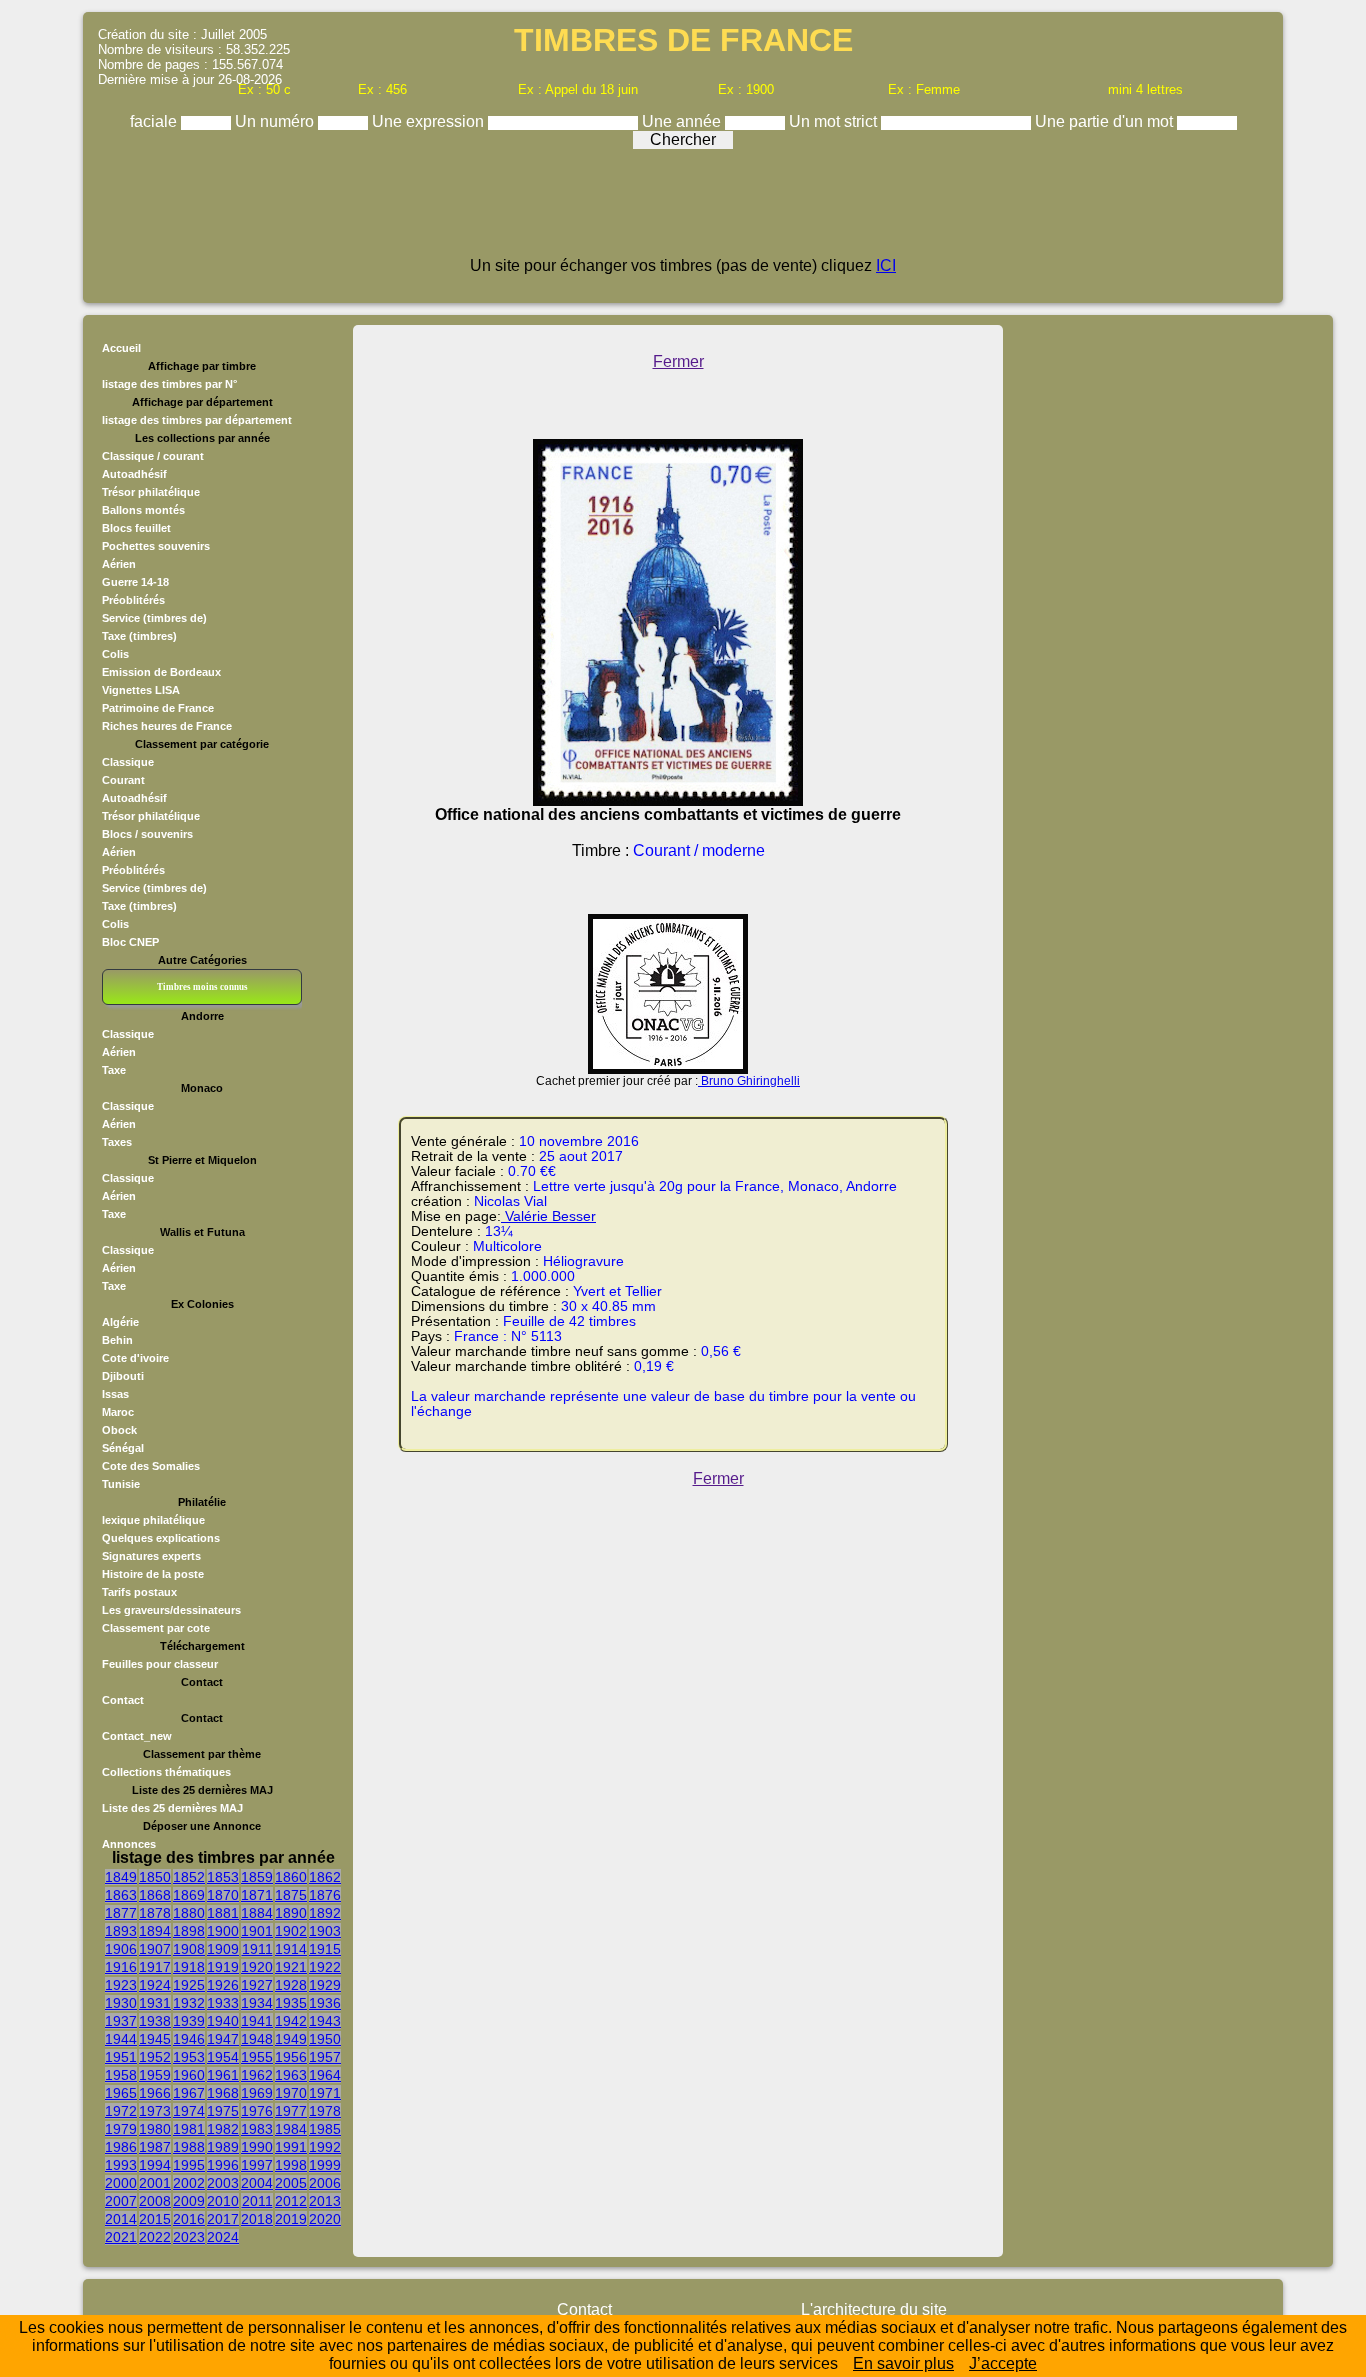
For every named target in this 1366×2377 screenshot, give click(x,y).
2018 (257, 2219)
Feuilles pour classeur (160, 1664)
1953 (189, 2057)
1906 (121, 1949)
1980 (155, 2129)
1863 (121, 1895)
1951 (121, 2057)
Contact (123, 1700)
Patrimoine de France (158, 708)
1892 (325, 1913)
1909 (223, 1949)
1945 (155, 2039)
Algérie (120, 1322)
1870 (223, 1895)
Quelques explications (161, 1538)
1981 (189, 2129)
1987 (155, 2147)
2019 (291, 2219)
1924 (155, 1985)
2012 (291, 2201)
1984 (291, 2129)
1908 (189, 1949)
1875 (291, 1895)
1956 (291, 2057)
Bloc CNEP (130, 942)
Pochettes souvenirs (156, 546)
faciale (155, 121)
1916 (121, 1967)
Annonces (129, 1844)
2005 (291, 2183)
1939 (189, 2021)
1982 (223, 2129)
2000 (121, 2183)
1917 (155, 1967)
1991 (291, 2147)
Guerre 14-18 (135, 582)
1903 (325, 1931)
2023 (189, 2237)
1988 (189, 2147)
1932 (189, 2003)
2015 (155, 2219)
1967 (189, 2093)
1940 (223, 2021)
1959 (155, 2075)
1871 (257, 1895)
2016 (189, 2219)
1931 (155, 2003)
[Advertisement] (683, 212)
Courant (123, 780)
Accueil (121, 348)
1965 (121, 2093)
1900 (223, 1931)
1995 (189, 2165)
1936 (325, 2003)
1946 (189, 2039)
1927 (257, 1985)
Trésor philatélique (151, 492)
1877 (121, 1913)
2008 (155, 2201)
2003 (223, 2183)
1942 (291, 2021)
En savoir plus (903, 2363)
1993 (121, 2165)
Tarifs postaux (139, 1592)
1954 (223, 2057)
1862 (325, 1877)
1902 (291, 1931)
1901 (257, 1931)
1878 (155, 1913)
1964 (325, 2075)
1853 (223, 1877)
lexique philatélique (153, 1520)
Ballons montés (143, 510)
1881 (223, 1913)
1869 (189, 1895)
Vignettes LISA (141, 690)
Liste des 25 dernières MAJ (172, 1808)
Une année (683, 121)
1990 (257, 2147)
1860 (291, 1877)
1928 (291, 1985)
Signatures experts (151, 1556)
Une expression (430, 121)
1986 (121, 2147)
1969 (257, 2093)
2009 (189, 2201)
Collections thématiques (166, 1772)
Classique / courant (153, 456)
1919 (223, 1967)
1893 (121, 1931)
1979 (121, 2129)
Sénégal (123, 1448)
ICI (886, 265)
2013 (325, 2201)
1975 (223, 2111)
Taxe (114, 1070)
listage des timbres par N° (169, 384)
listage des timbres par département (197, 420)
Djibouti (123, 1376)
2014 (121, 2219)
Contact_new (137, 1736)
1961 (223, 2075)
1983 (257, 2129)
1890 (291, 1913)
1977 (291, 2111)
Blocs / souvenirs (147, 834)
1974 (189, 2111)
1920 (257, 1967)
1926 (223, 1985)
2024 (223, 2237)
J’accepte (1003, 2363)
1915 (325, 1949)
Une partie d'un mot (1106, 121)
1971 (325, 2093)
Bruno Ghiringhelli (749, 1081)
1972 (121, 2111)
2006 (325, 2183)
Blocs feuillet (136, 528)
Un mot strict (835, 121)
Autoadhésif (134, 474)
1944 (121, 2039)
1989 (223, 2147)
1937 (121, 2021)
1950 (325, 2039)
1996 (223, 2165)
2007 (121, 2201)
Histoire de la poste (153, 1574)
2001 (155, 2183)
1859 (257, 1877)
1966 (155, 2093)
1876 (325, 1895)
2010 (223, 2201)
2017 (223, 2219)
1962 (257, 2075)
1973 (155, 2111)
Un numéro (276, 121)
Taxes (117, 1142)
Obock (119, 1430)
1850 (155, 1877)
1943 (325, 2021)
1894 (155, 1931)
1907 (155, 1949)
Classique (128, 762)
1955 (257, 2057)
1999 (325, 2165)
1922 (325, 1967)
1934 (257, 2003)
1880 (189, 1913)
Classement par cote (156, 1628)
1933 (223, 2003)
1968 (223, 2093)
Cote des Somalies (151, 1466)
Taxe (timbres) (139, 636)
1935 (291, 2003)
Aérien (119, 564)
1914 (291, 1949)
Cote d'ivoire (135, 1358)
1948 (257, 2039)
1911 (257, 1949)
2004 (257, 2183)
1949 (291, 2039)
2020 (325, 2219)
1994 (155, 2165)
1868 (155, 1895)
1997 (257, 2165)
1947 (223, 2039)
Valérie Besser (548, 1216)
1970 (291, 2093)
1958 (121, 2075)
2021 (121, 2237)
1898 (189, 1931)
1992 (325, 2147)
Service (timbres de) (154, 618)
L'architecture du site (874, 2309)
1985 (325, 2129)
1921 (291, 1967)
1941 (257, 2021)
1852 (189, 1877)
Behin (117, 1340)
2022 (155, 2237)
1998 (291, 2165)
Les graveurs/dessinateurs (171, 1610)
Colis (115, 654)
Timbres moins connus (202, 987)
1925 (189, 1985)
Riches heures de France (167, 726)
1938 (155, 2021)
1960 (189, 2075)
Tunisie (121, 1484)
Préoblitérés (133, 600)
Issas (115, 1394)
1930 (121, 2003)
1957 (325, 2057)
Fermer (678, 361)
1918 (189, 1967)
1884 (257, 1913)
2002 (189, 2183)
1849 (121, 1877)
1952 (155, 2057)
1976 (257, 2111)
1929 (325, 1985)
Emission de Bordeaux (161, 672)
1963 (291, 2075)
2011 (257, 2201)
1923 (121, 1985)
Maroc (118, 1412)
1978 (325, 2111)
